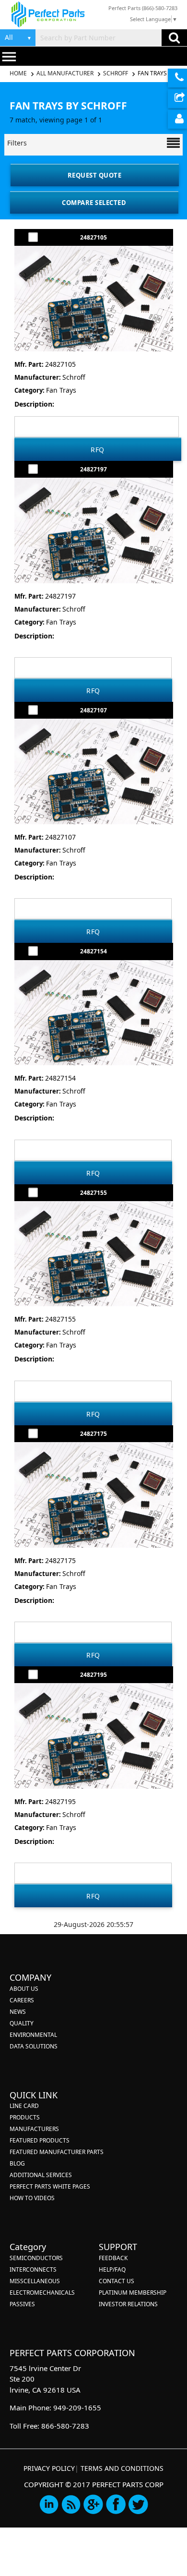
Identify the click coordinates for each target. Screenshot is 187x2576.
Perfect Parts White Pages (50, 2186)
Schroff (116, 73)
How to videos (32, 2198)
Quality (22, 2023)
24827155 (93, 1193)
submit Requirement (177, 99)
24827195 (93, 1675)
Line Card (24, 2106)
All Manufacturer (65, 73)
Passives (22, 2304)
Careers (22, 2000)
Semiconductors (36, 2258)
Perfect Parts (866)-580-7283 (143, 8)
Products (25, 2117)
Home (19, 73)
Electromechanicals (42, 2293)
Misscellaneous (35, 2281)
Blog (17, 2163)
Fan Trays (152, 73)
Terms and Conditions (122, 2468)
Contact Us (117, 2281)
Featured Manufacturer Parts (57, 2152)
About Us (24, 1989)
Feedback (113, 2258)
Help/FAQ (112, 2269)
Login (177, 119)
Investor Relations (128, 2304)
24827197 (93, 469)
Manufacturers (34, 2129)
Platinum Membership (133, 2293)
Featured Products (40, 2140)
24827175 (93, 1434)
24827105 (93, 237)
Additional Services (41, 2175)
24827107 (93, 710)
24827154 (93, 951)
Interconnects (33, 2269)
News (18, 2012)
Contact (177, 78)
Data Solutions (34, 2046)
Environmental (33, 2035)
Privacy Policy (49, 2468)
